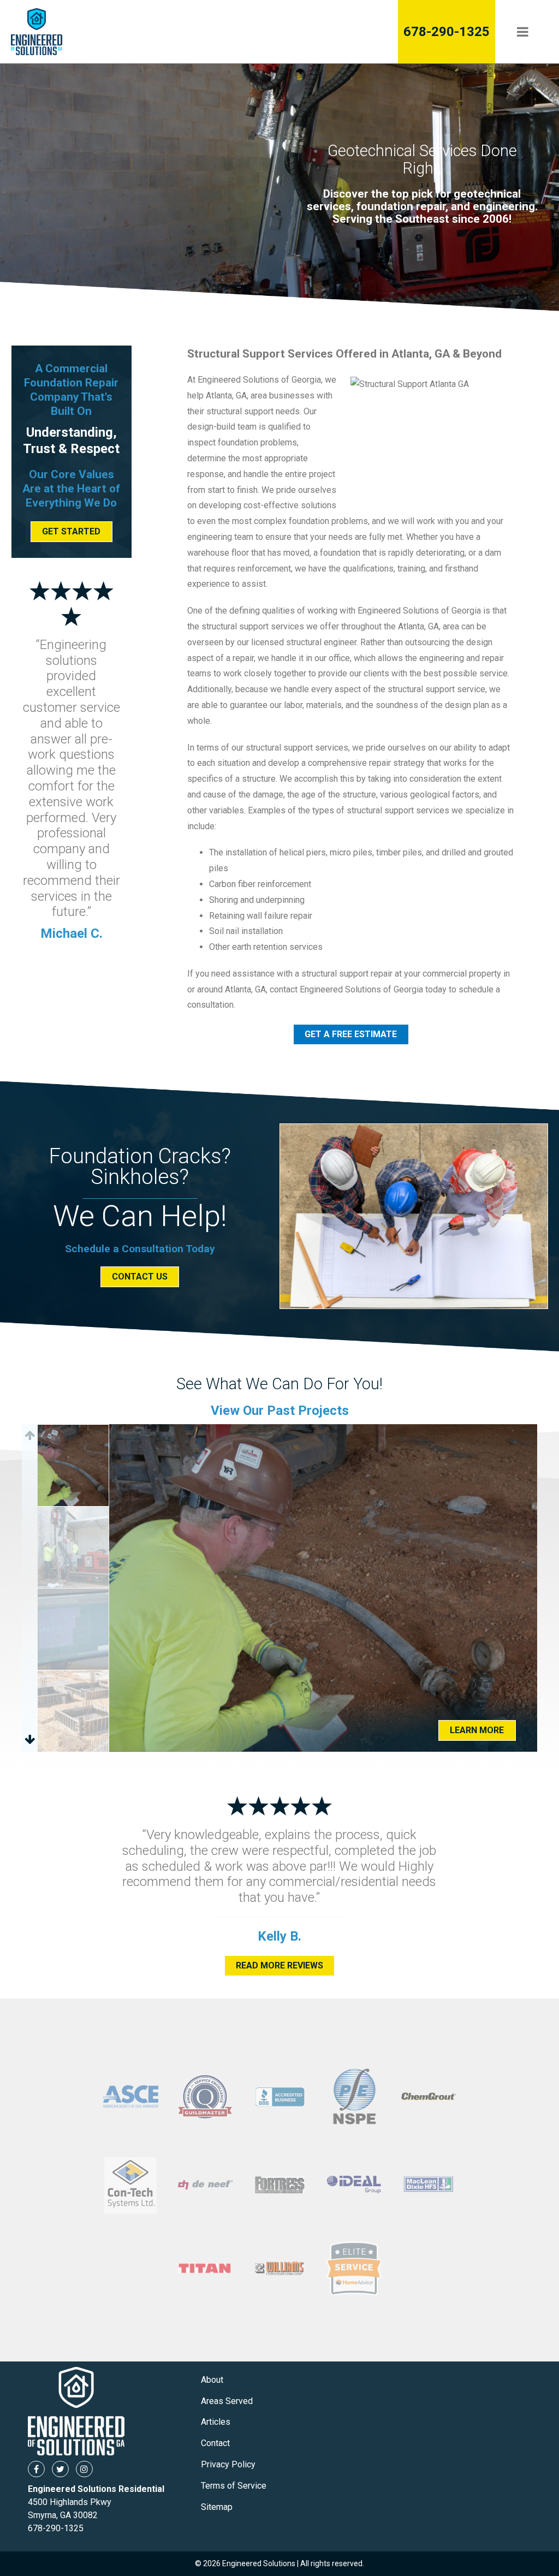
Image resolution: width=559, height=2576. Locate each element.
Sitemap (217, 2507)
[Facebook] (36, 2469)
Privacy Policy (228, 2464)
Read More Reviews (279, 1965)
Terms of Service (234, 2486)
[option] (323, 1588)
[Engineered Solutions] (84, 32)
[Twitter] (60, 2469)
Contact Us (140, 1277)
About (212, 2380)
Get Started (71, 531)
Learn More (477, 1730)
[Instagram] (84, 2469)
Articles (216, 2422)
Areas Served (227, 2401)
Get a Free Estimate (351, 1034)
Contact (215, 2443)
